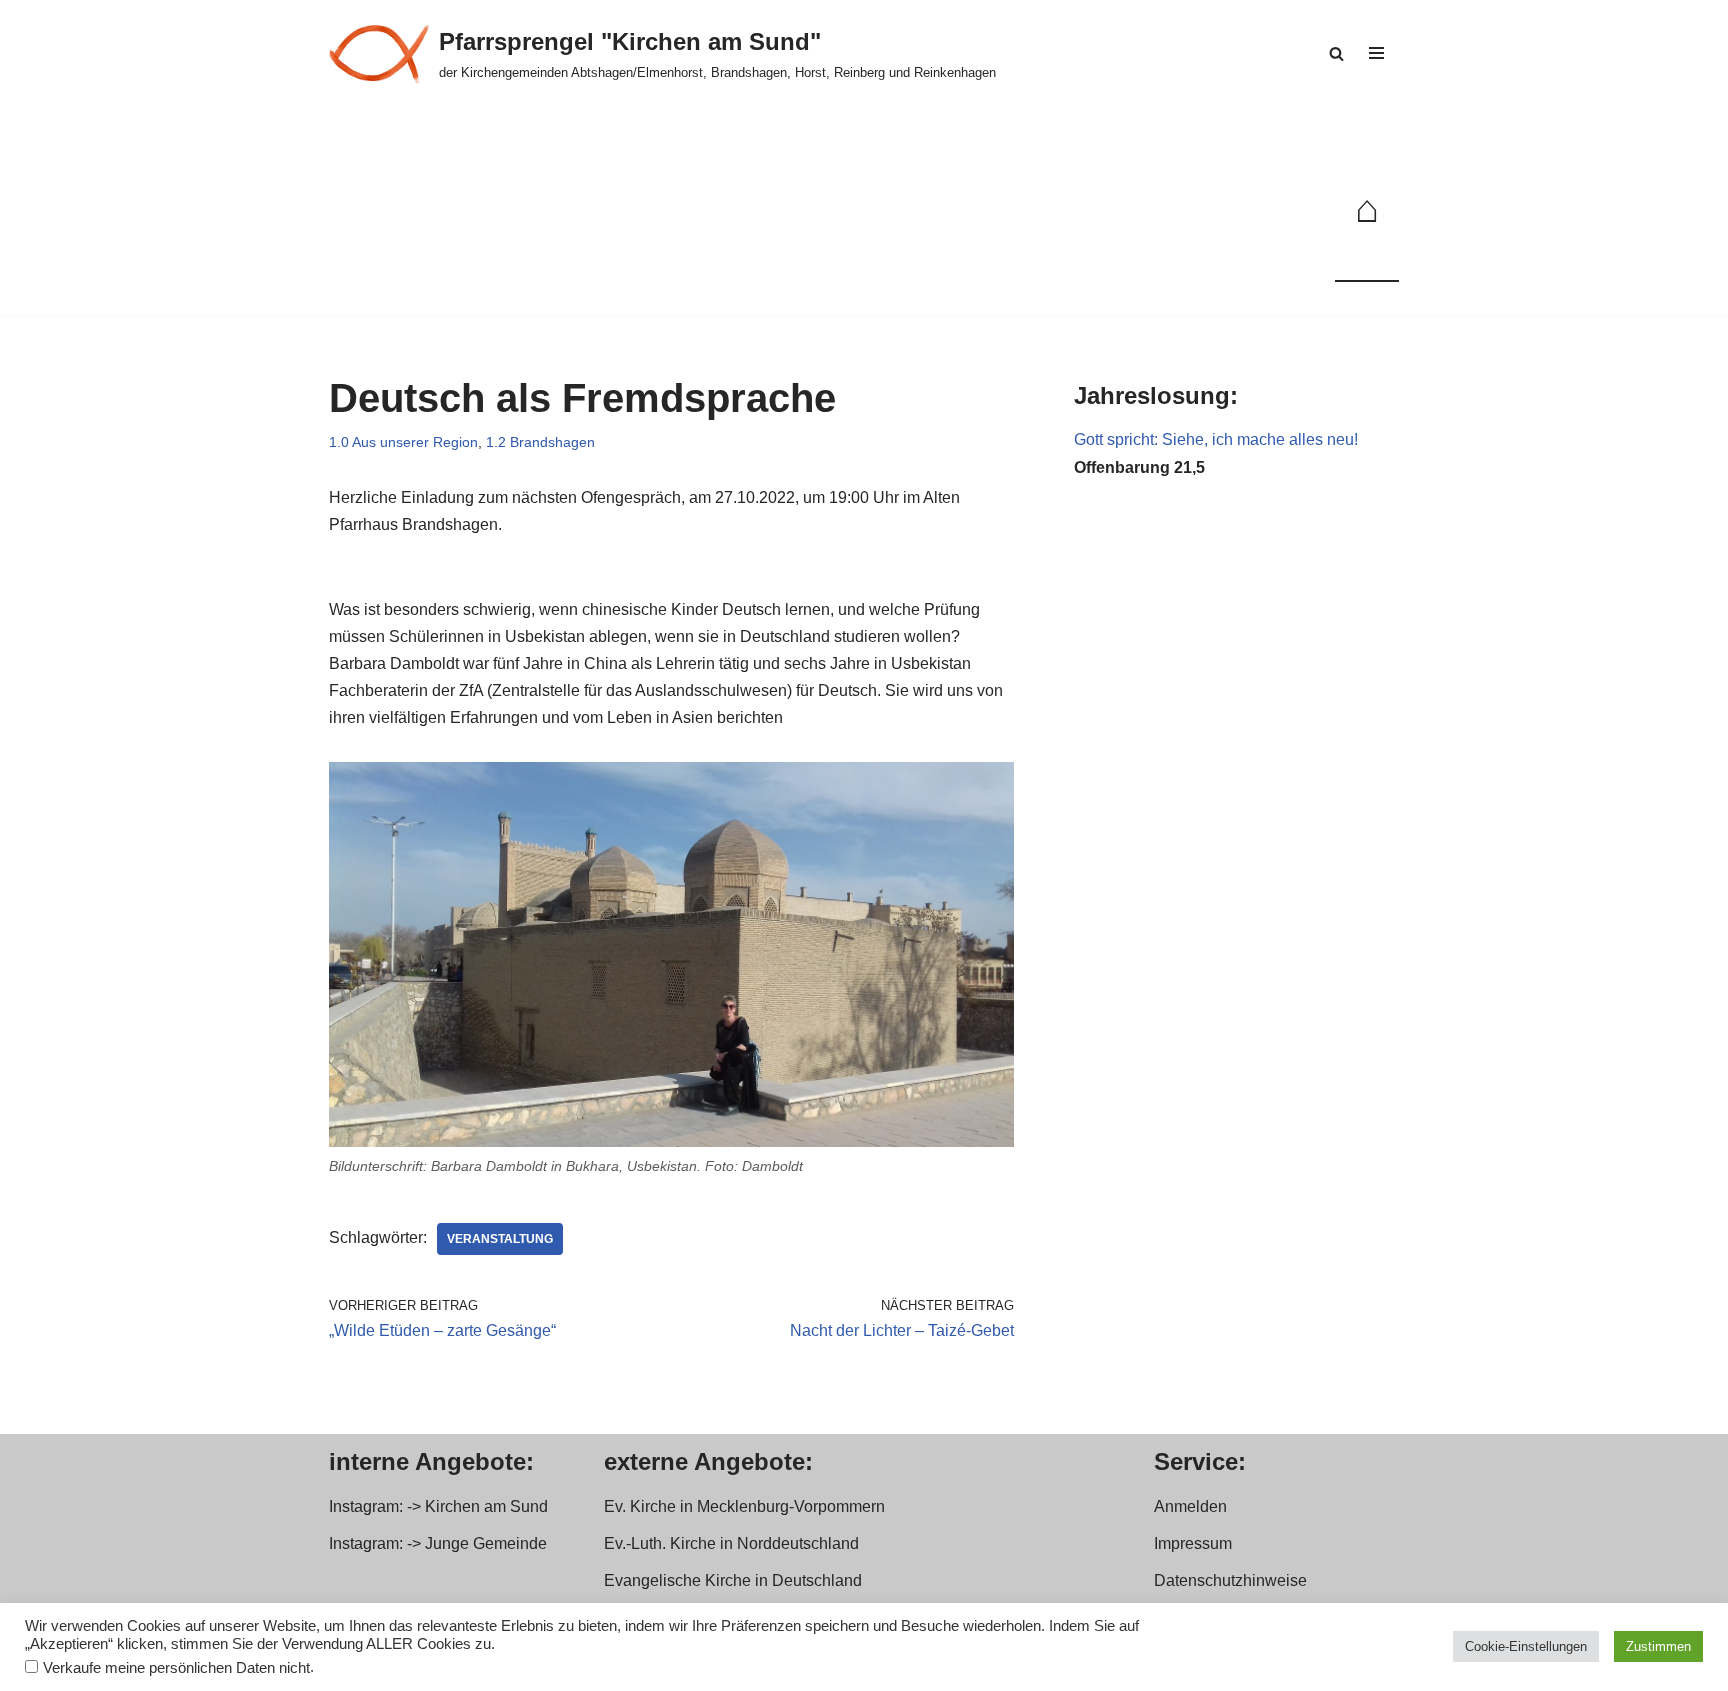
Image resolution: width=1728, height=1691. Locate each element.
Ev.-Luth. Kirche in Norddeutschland (731, 1543)
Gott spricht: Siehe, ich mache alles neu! (1216, 439)
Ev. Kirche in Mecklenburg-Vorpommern (744, 1506)
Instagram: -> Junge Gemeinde (438, 1543)
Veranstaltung (500, 1239)
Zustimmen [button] (1658, 1646)
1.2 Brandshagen (540, 442)
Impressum (1193, 1543)
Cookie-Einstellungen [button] (1526, 1646)
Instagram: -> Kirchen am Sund (438, 1506)
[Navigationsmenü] (1376, 53)
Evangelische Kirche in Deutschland (733, 1580)
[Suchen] (1336, 53)
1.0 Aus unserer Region (403, 442)
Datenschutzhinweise (1230, 1580)
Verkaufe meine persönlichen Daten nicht (176, 1668)
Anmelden (1190, 1506)
